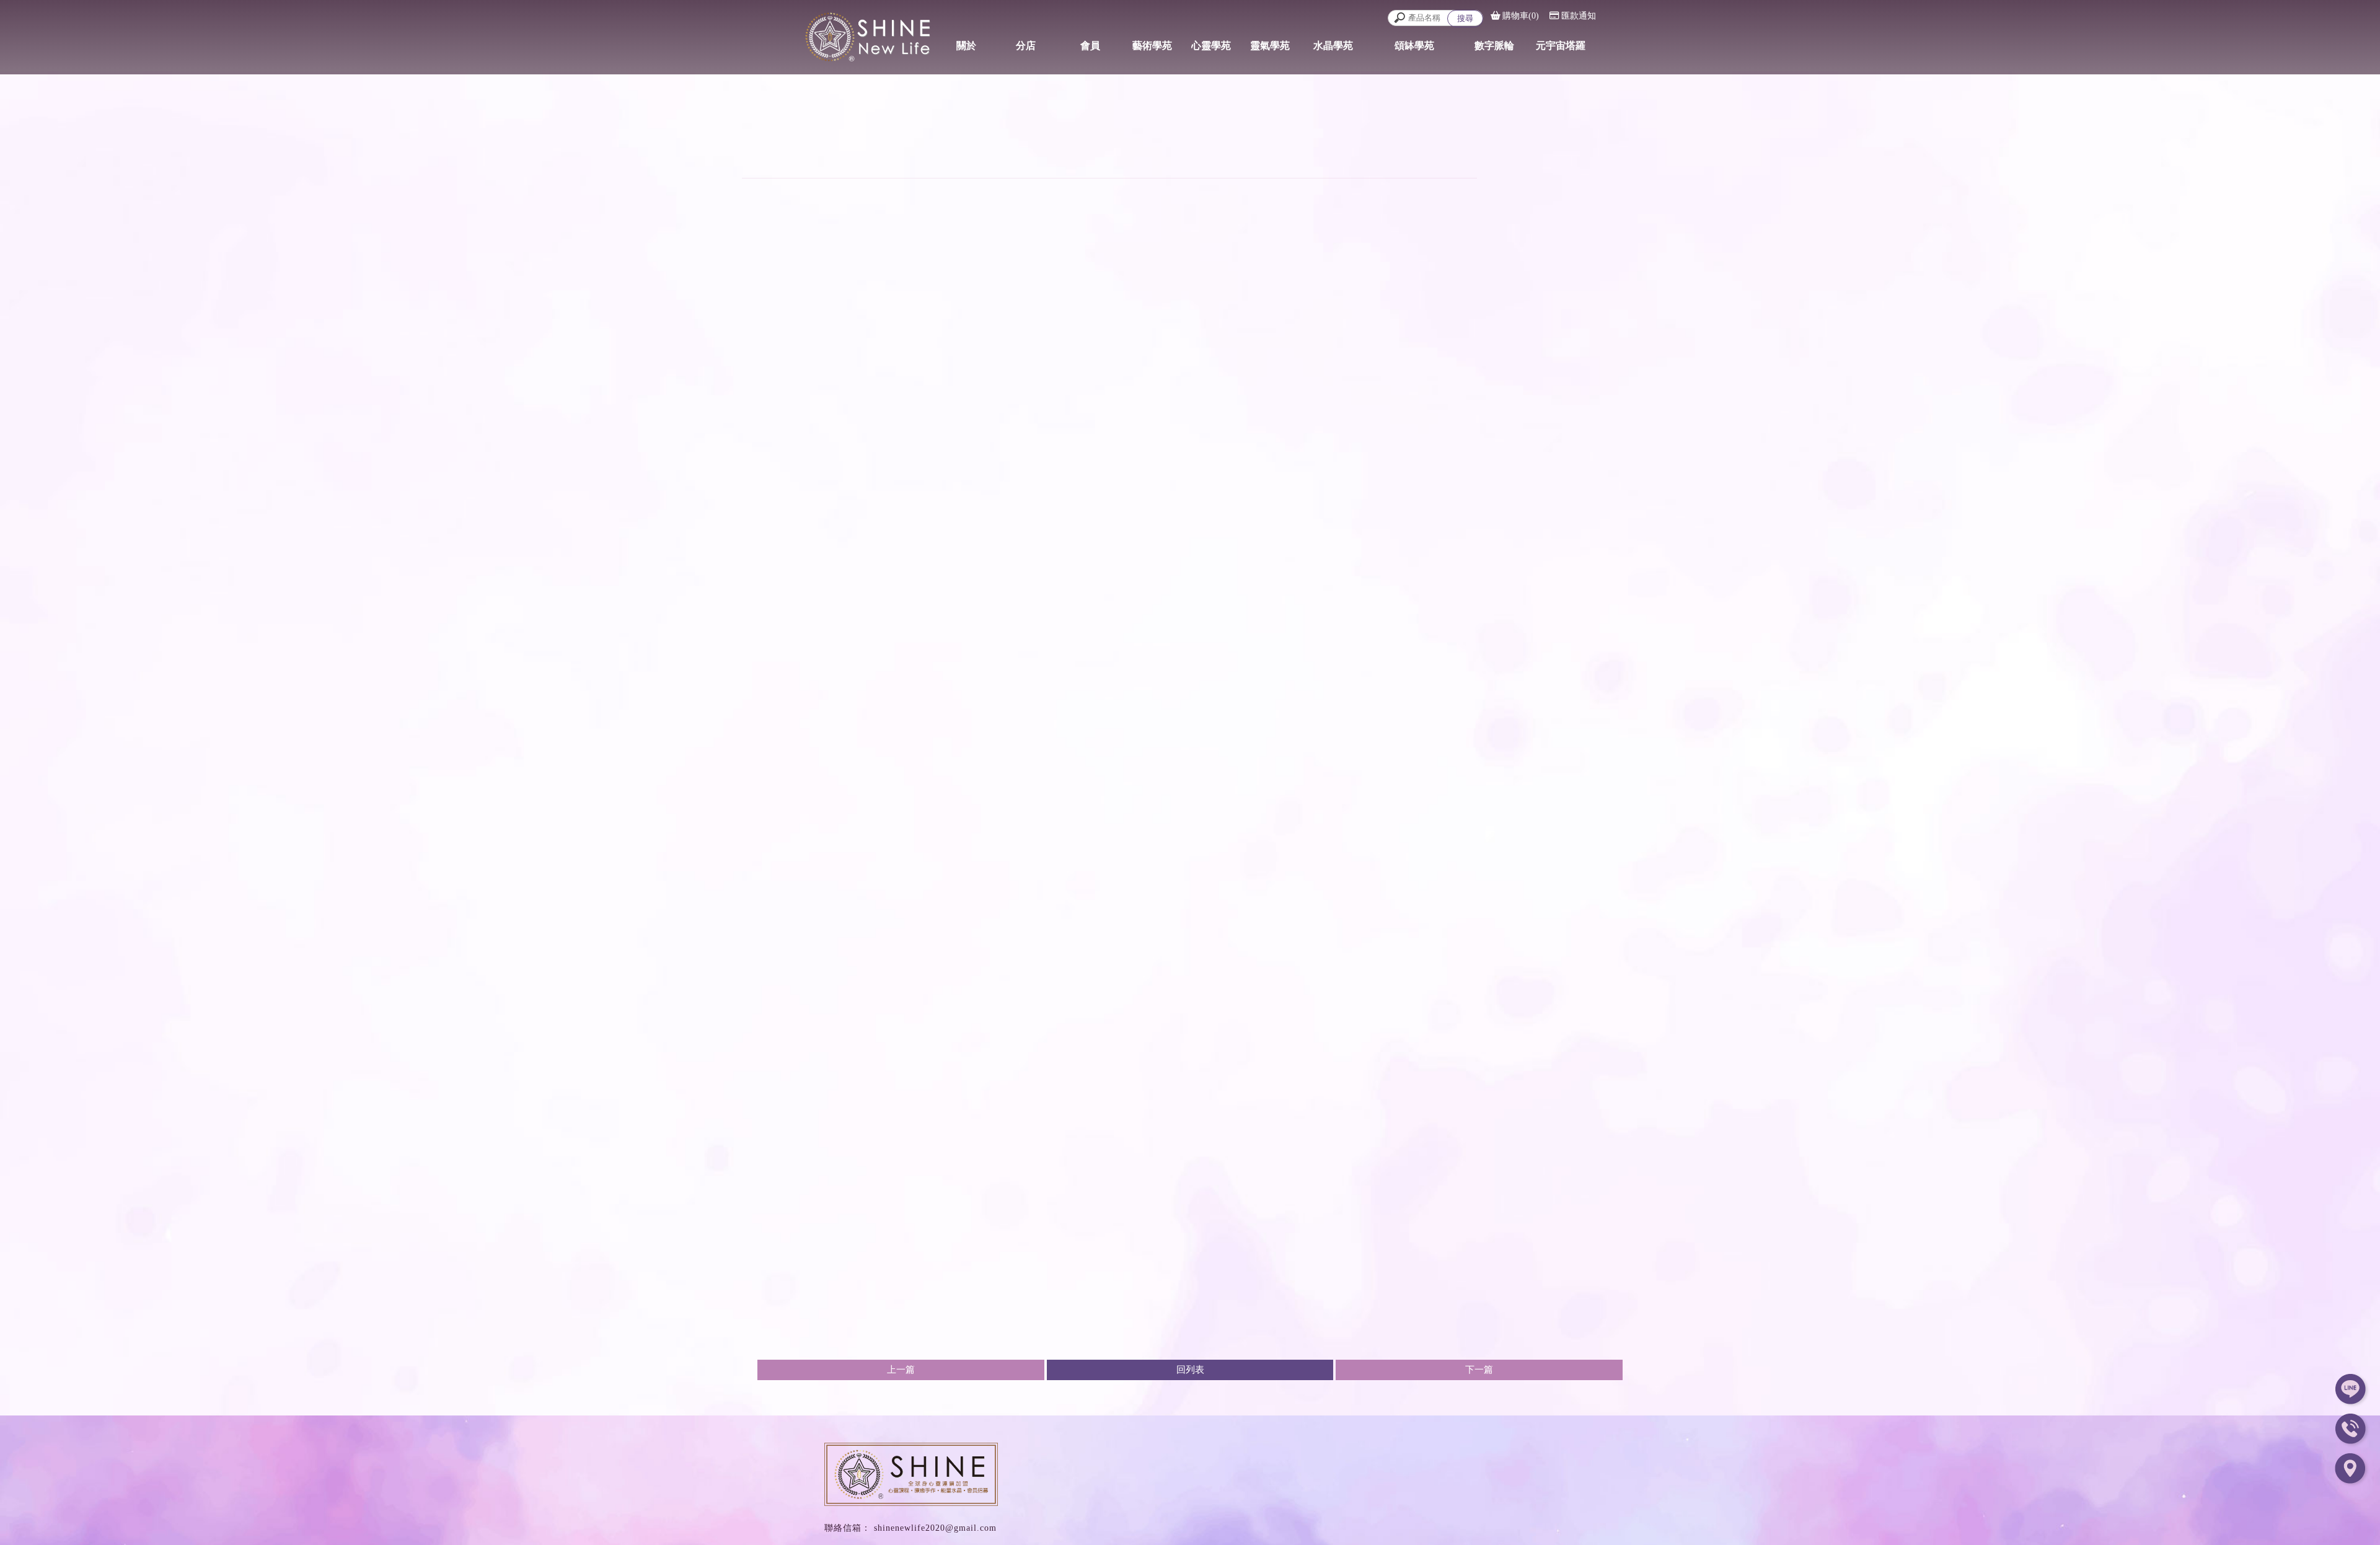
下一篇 (1479, 1370)
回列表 (1190, 1370)
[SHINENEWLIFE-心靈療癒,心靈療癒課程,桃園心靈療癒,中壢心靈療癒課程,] (855, 35)
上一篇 (901, 1370)
